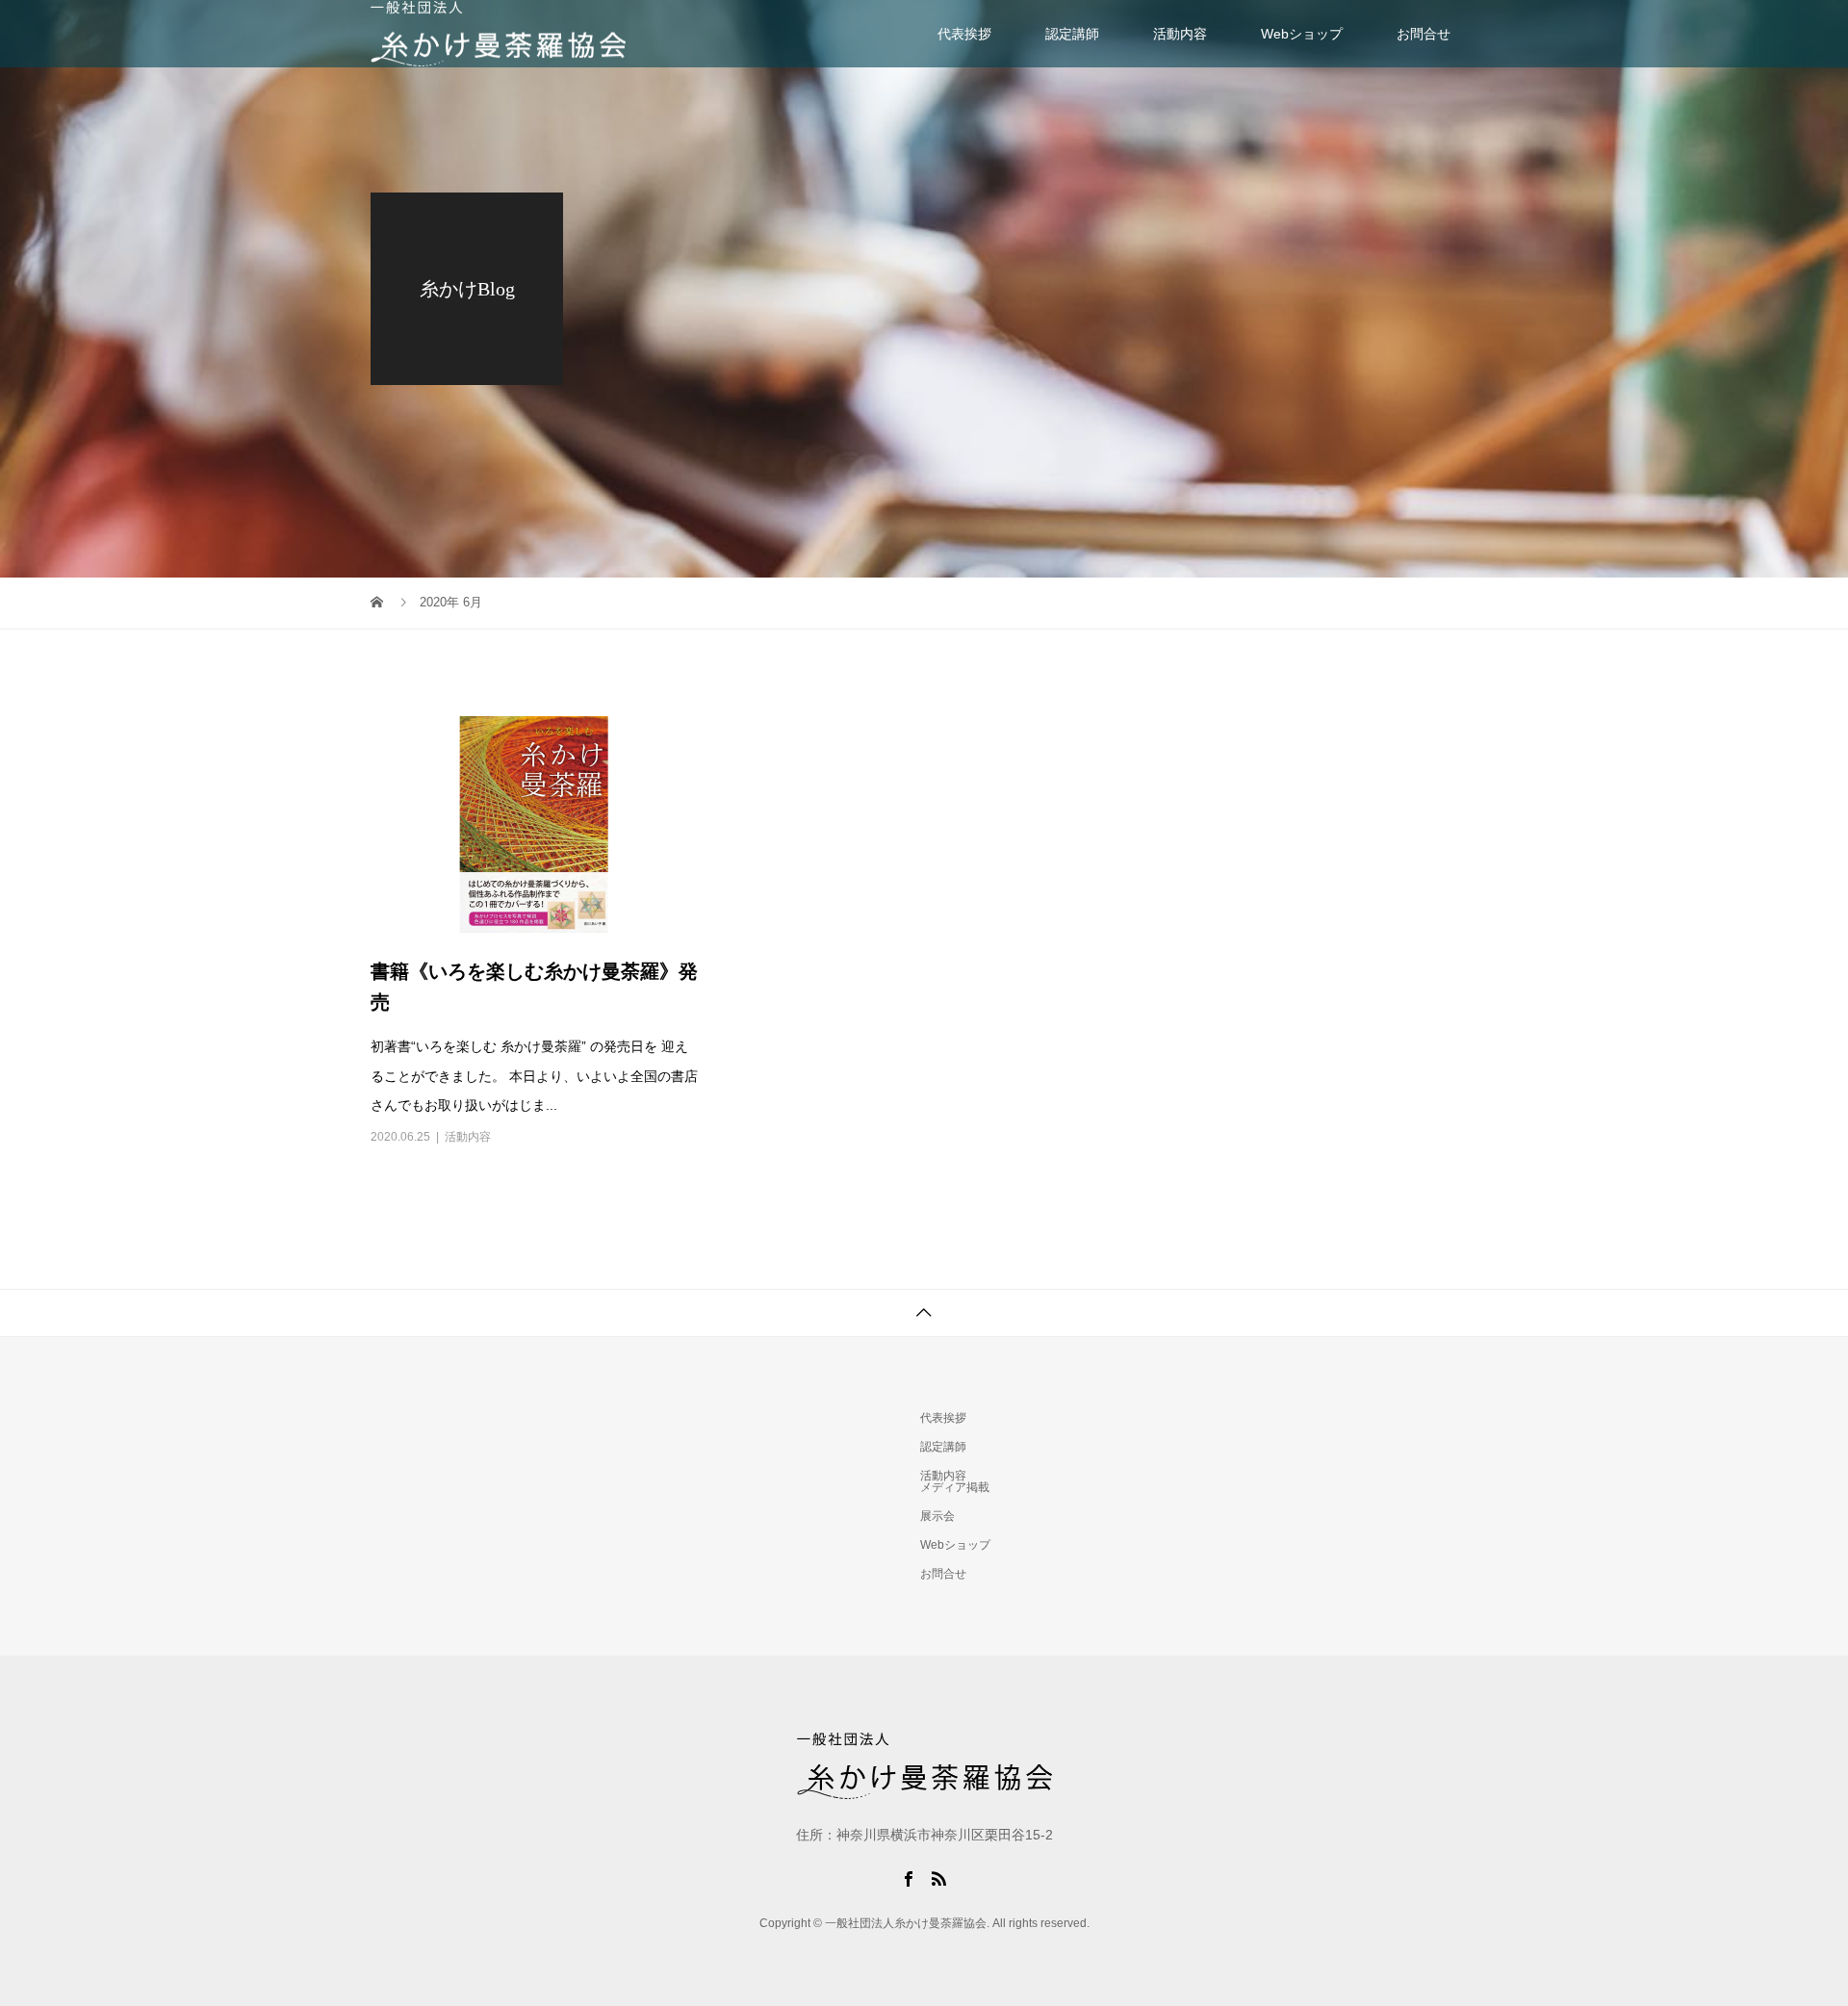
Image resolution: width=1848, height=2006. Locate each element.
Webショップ (1302, 34)
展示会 (937, 1516)
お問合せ (1424, 34)
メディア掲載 (955, 1487)
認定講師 (1072, 34)
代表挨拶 (964, 34)
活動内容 (1180, 34)
